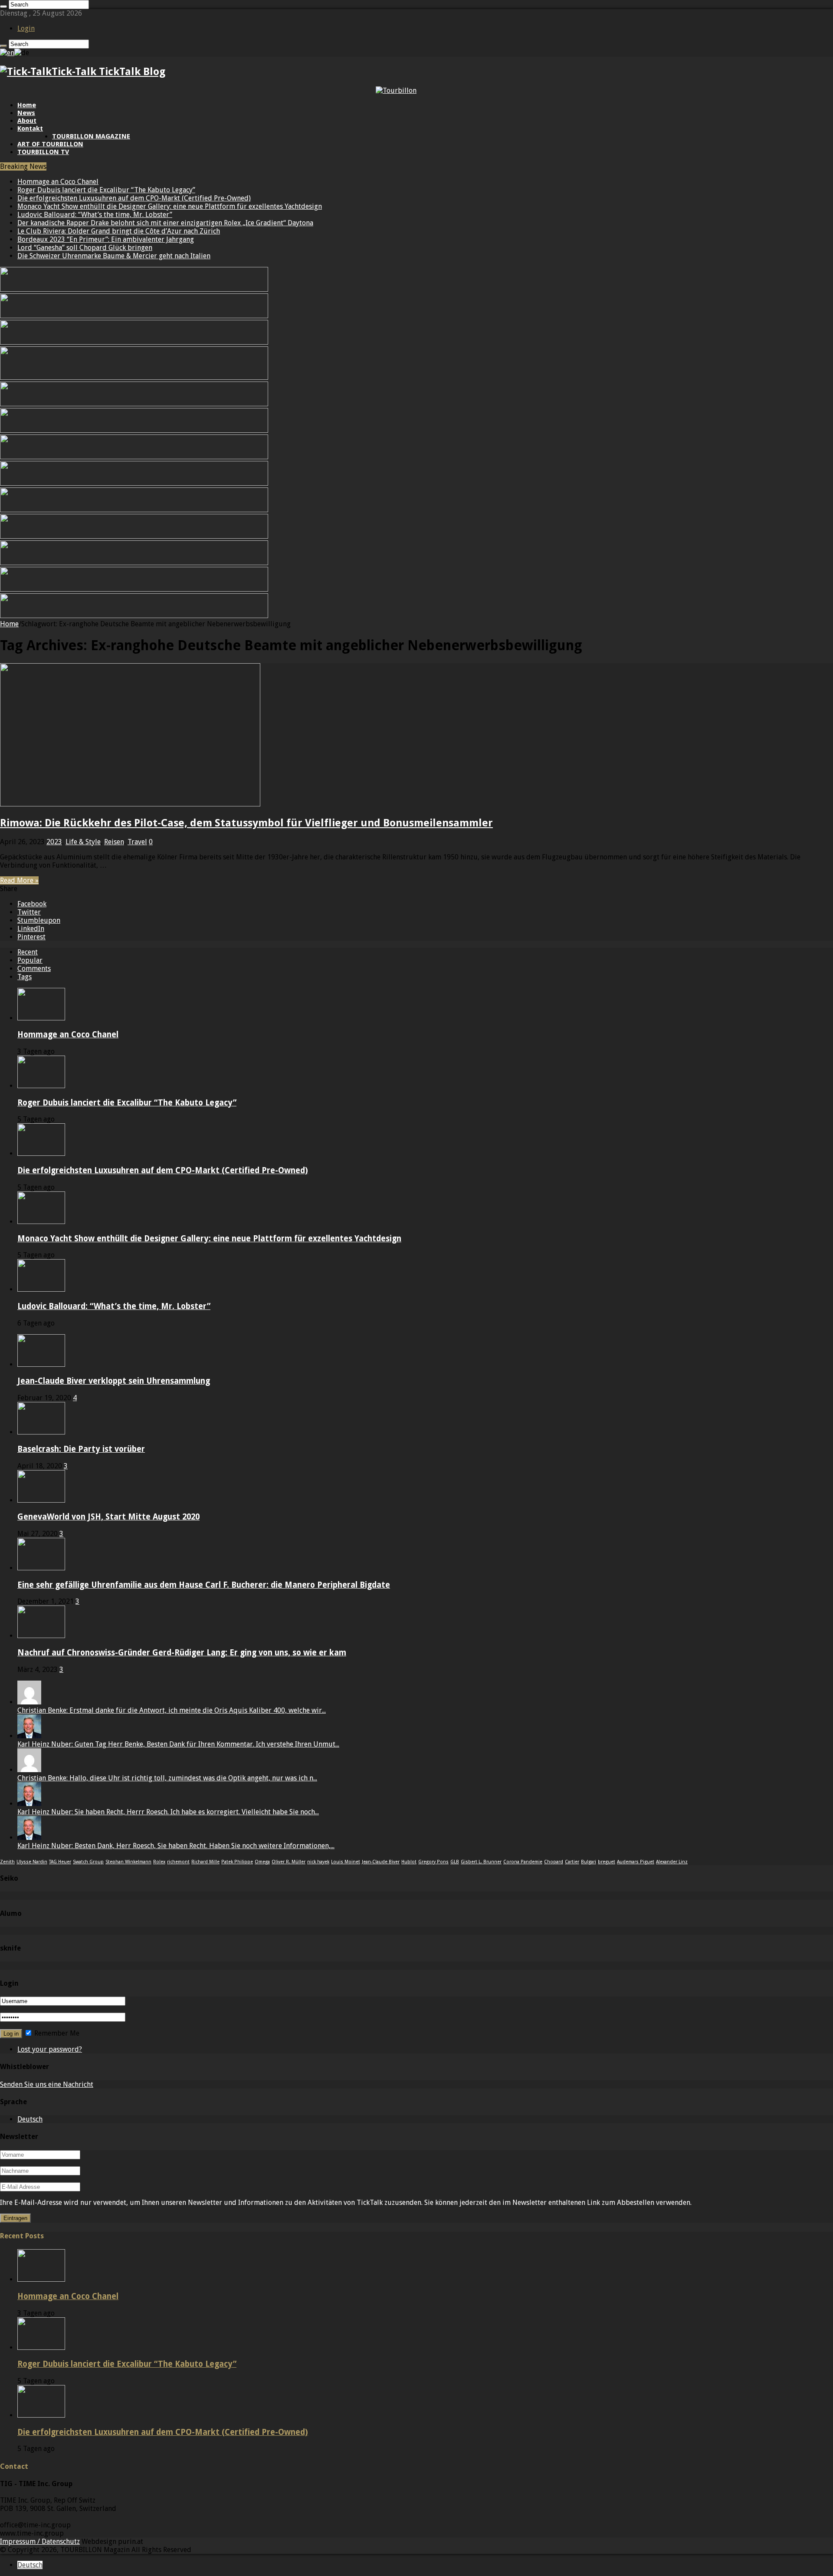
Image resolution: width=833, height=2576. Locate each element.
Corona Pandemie (523, 1862)
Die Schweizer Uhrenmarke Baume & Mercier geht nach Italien (114, 256)
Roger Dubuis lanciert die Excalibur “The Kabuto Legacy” (106, 190)
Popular (30, 960)
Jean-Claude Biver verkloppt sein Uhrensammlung (114, 1381)
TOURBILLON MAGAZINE (91, 136)
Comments (34, 969)
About (27, 121)
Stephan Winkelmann (128, 1862)
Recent (28, 952)
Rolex (159, 1862)
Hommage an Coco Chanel (58, 182)
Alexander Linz (672, 1862)
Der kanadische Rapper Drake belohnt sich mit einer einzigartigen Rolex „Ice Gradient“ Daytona (165, 223)
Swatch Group (88, 1862)
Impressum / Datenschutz (40, 2541)
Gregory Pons (433, 1862)
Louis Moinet (346, 1862)
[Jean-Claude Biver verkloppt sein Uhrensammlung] (41, 1364)
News (26, 113)
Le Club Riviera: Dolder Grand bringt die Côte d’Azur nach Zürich (119, 231)
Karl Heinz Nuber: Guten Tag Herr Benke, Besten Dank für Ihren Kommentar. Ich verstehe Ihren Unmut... (178, 1744)
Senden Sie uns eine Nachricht (47, 2084)
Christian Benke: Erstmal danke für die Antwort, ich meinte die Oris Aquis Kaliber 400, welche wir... (172, 1710)
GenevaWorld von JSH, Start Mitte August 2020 (108, 1517)
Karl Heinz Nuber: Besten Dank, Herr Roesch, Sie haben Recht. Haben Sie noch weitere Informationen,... (176, 1846)
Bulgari (589, 1862)
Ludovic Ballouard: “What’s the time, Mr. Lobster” (95, 215)
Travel (137, 842)
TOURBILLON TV (43, 152)
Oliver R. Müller (289, 1862)
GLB (455, 1862)
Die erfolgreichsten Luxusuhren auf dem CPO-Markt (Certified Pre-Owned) (134, 198)
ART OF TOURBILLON (50, 144)
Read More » (19, 880)
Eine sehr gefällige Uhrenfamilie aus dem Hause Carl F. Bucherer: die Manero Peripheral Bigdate (204, 1585)
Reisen (114, 842)
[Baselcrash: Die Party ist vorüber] (41, 1432)
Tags (25, 977)
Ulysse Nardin (32, 1862)
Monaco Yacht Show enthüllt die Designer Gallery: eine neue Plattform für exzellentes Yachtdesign (170, 206)
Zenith (7, 1862)
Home (27, 105)
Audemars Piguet (636, 1862)
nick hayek (318, 1862)
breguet (607, 1862)
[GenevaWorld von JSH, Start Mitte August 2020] (41, 1500)
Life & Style (83, 842)
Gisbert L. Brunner (481, 1862)
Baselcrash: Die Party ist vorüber (81, 1449)
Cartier (572, 1862)
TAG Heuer (60, 1862)
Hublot (409, 1862)
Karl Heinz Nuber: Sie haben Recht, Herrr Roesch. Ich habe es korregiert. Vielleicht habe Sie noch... (168, 1812)
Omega (262, 1862)
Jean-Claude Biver (381, 1862)
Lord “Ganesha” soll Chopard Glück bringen (85, 248)
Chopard (554, 1862)
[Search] (3, 7)
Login (26, 28)
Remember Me (56, 2033)
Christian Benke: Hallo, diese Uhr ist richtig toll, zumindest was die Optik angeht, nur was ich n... (167, 1778)
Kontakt (30, 128)
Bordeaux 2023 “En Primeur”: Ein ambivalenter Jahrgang (106, 239)
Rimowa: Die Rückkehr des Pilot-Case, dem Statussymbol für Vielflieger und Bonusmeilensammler (246, 823)
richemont (178, 1862)
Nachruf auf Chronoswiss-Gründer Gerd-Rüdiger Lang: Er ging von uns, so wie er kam (182, 1653)
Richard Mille (205, 1862)
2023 (54, 842)
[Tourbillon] (396, 90)
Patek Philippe (237, 1862)
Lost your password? (50, 2049)
